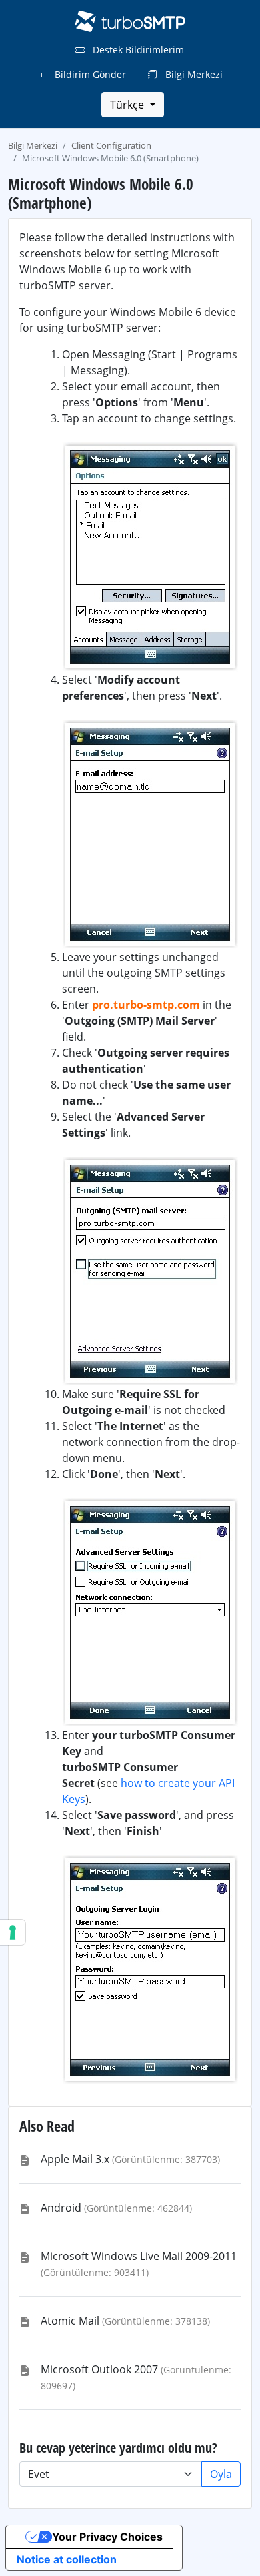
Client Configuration (111, 145)
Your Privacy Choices (107, 2537)
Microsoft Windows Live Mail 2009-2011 (139, 2256)
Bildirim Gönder (89, 74)
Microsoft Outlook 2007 (99, 2369)
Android (61, 2208)
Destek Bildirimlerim (137, 50)
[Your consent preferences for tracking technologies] (13, 1932)
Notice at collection (67, 2559)
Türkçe (128, 105)
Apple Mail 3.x (75, 2159)
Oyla (221, 2474)
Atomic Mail (70, 2321)
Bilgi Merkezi (193, 74)
